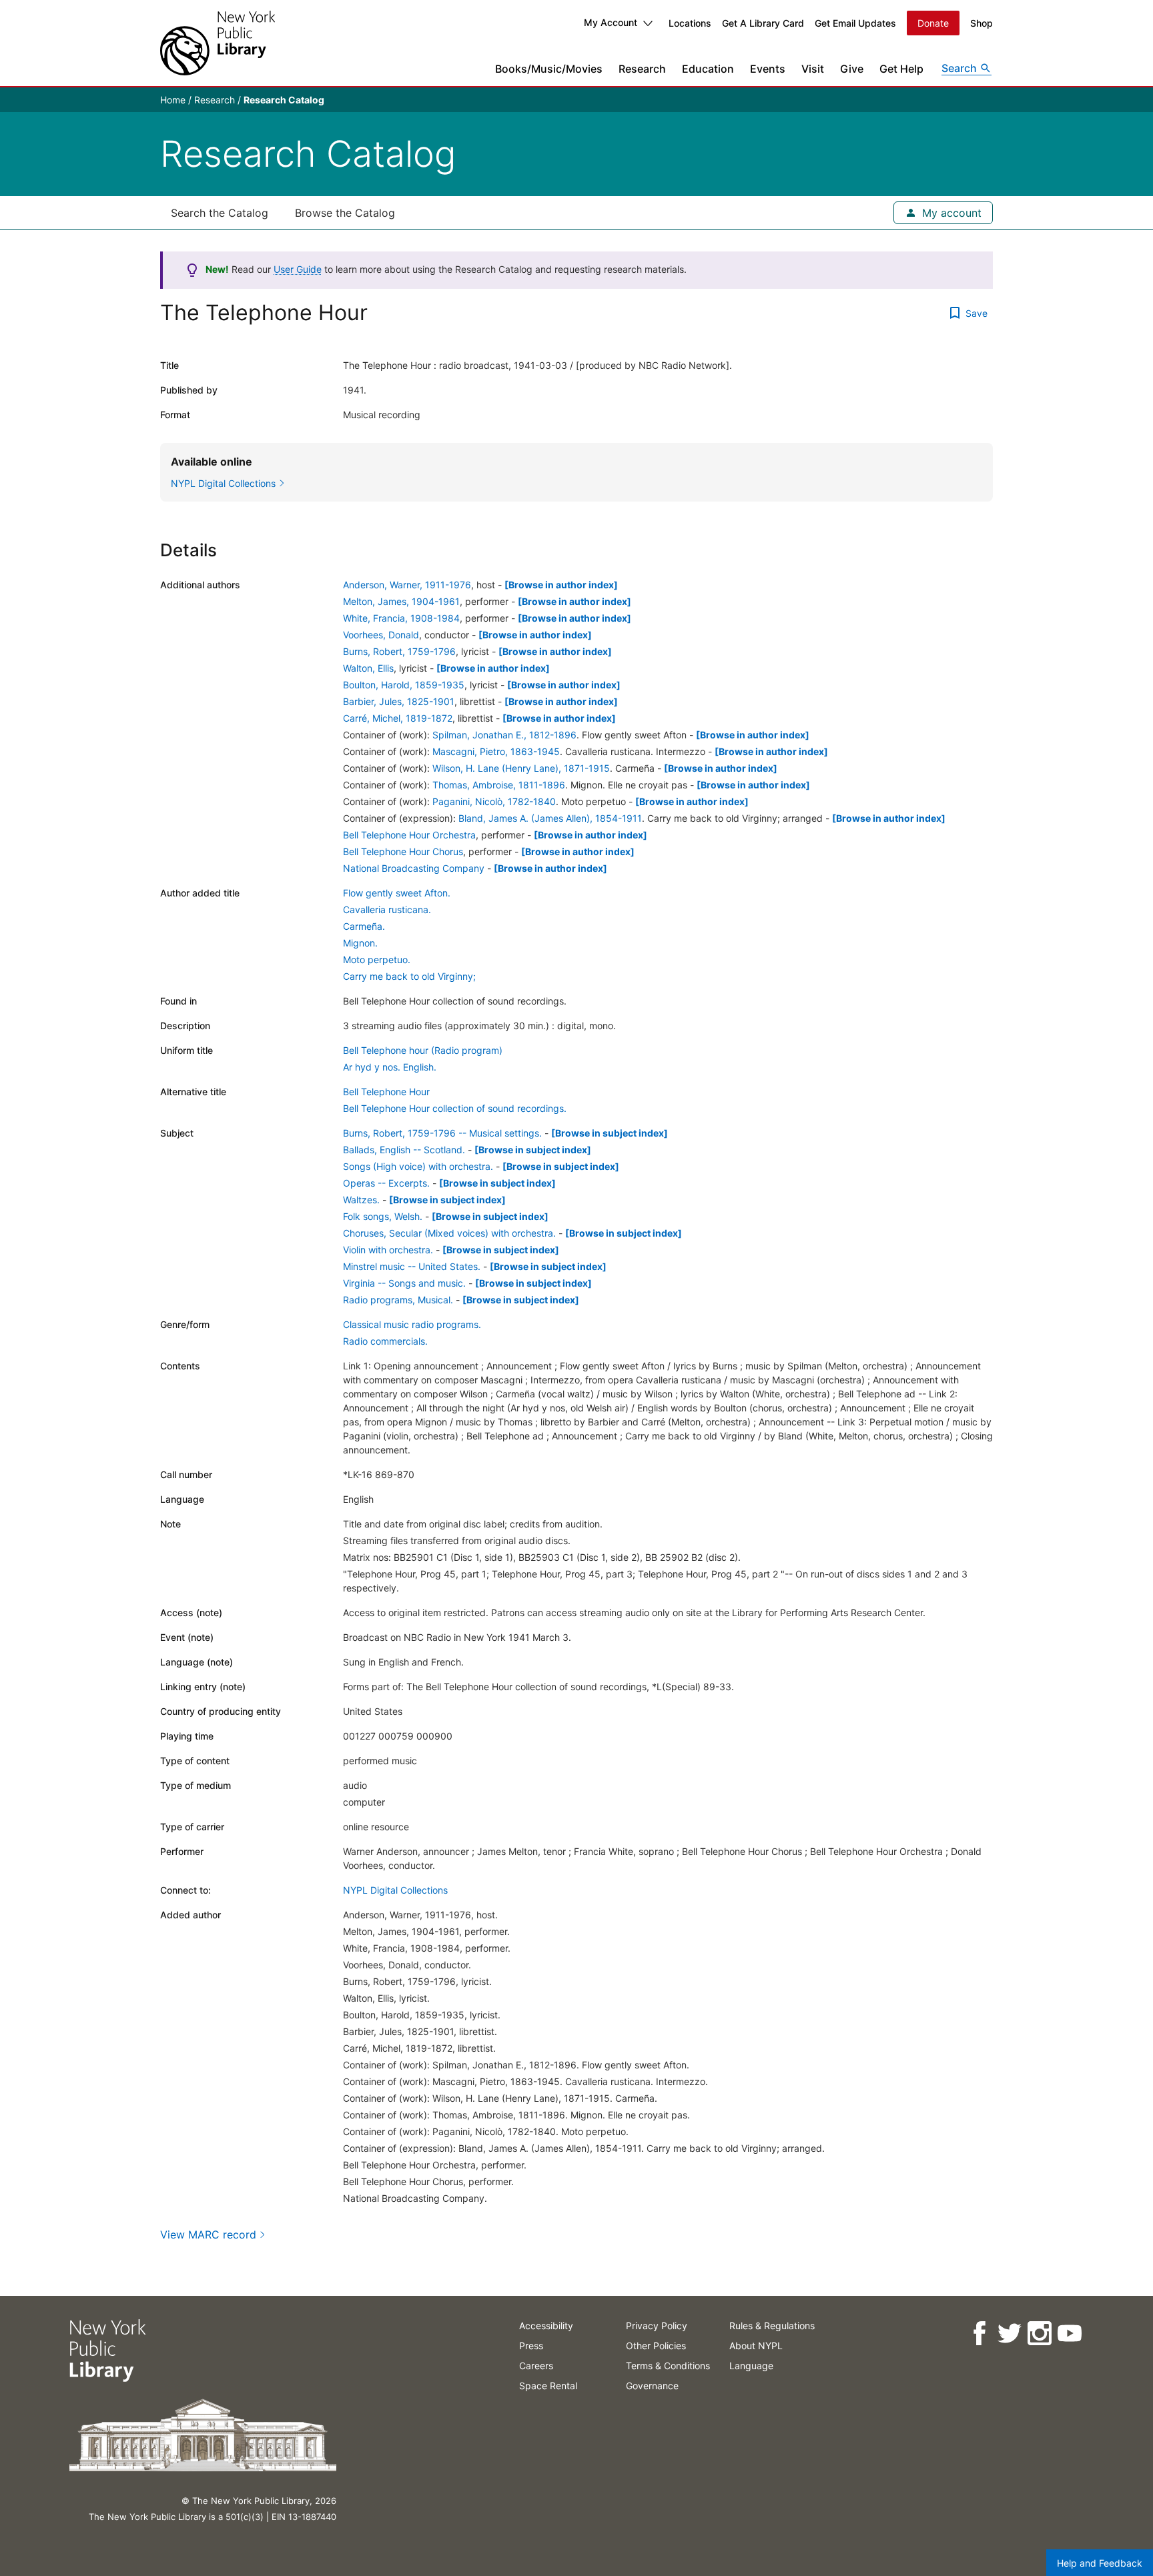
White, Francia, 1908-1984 (401, 618)
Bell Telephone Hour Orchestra (409, 835)
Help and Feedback (1100, 2563)
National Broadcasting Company (414, 868)
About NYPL (756, 2346)
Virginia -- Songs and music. (404, 1283)
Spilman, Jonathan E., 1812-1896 (504, 735)
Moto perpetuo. (377, 959)
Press (531, 2346)
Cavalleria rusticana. (387, 909)
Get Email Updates (855, 23)
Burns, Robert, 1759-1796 (399, 651)
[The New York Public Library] (218, 43)
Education (708, 69)
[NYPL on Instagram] (1039, 2334)
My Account (611, 22)
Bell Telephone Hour (386, 1092)
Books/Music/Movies (549, 69)
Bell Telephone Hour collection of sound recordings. (455, 1108)
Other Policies (656, 2346)
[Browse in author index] (561, 585)
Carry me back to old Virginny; (409, 976)
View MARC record (208, 2234)
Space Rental (548, 2386)
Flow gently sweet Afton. (397, 893)
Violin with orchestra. (388, 1250)
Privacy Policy (657, 2326)
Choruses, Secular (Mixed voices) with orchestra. (449, 1233)
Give (852, 69)
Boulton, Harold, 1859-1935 (404, 685)
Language (751, 2366)
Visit (813, 69)
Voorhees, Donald (381, 635)
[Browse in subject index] (610, 1133)
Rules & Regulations (772, 2326)
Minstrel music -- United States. (412, 1266)
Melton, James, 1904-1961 (401, 601)
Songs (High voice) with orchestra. (418, 1166)
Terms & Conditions (668, 2366)
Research (642, 69)
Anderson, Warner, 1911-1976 (407, 585)
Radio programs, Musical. (398, 1300)
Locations (690, 23)
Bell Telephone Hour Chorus (403, 851)
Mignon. (360, 943)
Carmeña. (364, 926)
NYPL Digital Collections (395, 1890)
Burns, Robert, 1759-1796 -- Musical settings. (442, 1133)
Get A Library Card (763, 23)
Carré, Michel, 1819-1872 (398, 718)
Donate (933, 23)
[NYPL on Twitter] (1009, 2334)
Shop (982, 23)
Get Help (901, 69)
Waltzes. (361, 1200)
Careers (536, 2366)
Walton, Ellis (368, 668)
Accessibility (546, 2326)
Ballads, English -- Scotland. (404, 1150)
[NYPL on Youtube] (1069, 2334)
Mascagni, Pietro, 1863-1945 (496, 751)
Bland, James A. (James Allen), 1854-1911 (550, 818)
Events (768, 69)
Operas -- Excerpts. (386, 1183)
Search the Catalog (220, 213)
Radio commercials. (385, 1341)
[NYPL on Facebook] (979, 2334)
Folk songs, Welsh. (383, 1216)
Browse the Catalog (345, 213)
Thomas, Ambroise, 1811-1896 (499, 785)
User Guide (298, 269)
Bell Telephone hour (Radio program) (423, 1050)
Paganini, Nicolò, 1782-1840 (494, 801)
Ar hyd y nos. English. (390, 1067)
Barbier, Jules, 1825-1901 (399, 701)
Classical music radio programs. (412, 1324)
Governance (652, 2386)
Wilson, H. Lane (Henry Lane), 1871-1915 (521, 768)
